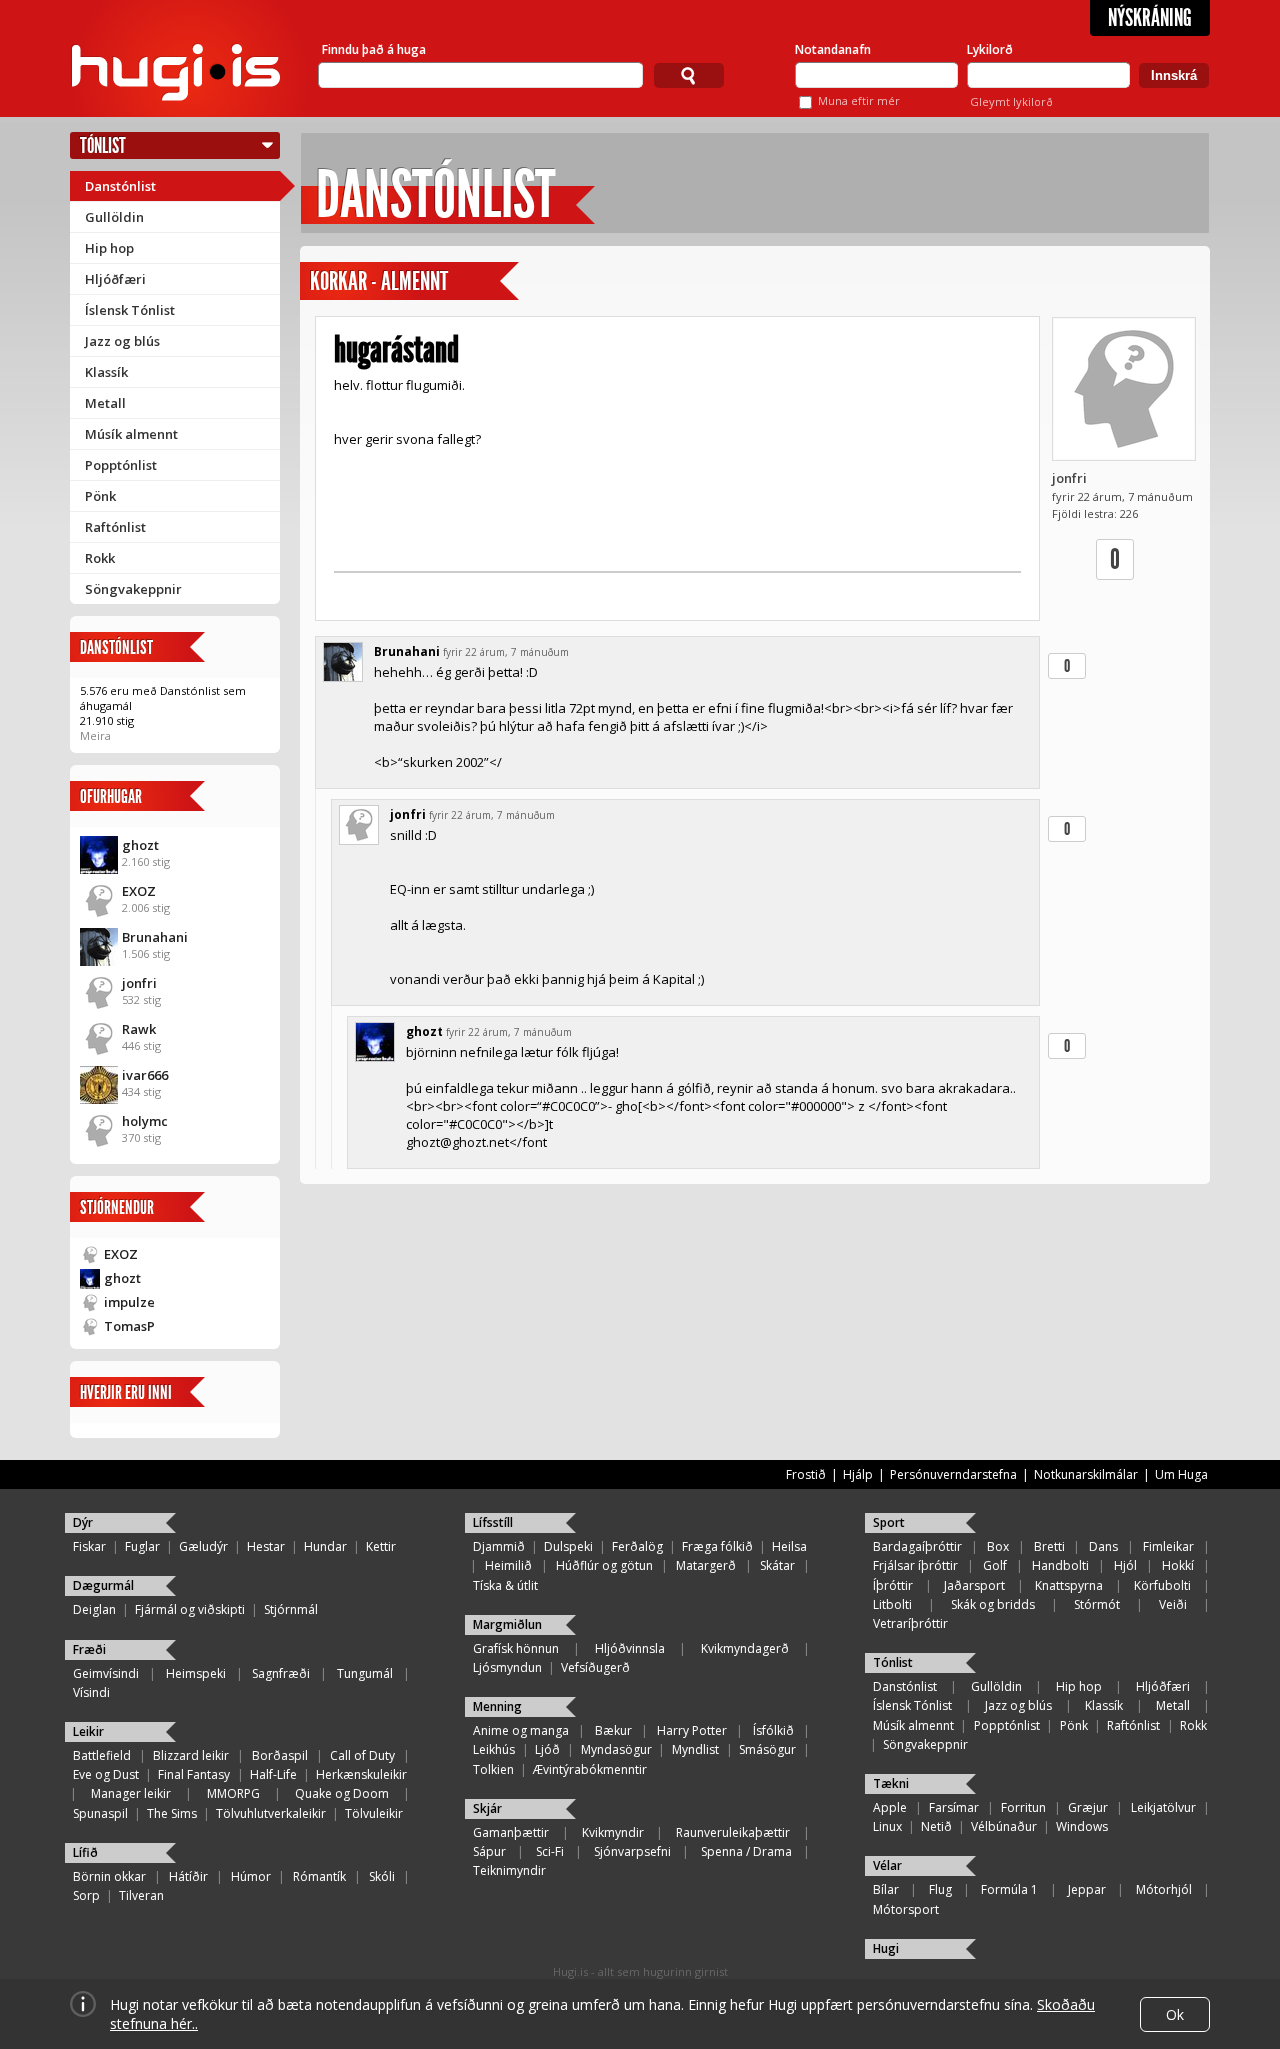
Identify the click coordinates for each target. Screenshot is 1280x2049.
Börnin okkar (109, 1876)
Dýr (83, 1522)
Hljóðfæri (115, 279)
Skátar (777, 1565)
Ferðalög (637, 1546)
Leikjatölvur (1163, 1807)
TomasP (129, 1326)
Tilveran (141, 1895)
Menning (497, 1706)
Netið (936, 1826)
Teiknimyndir (509, 1870)
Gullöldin (114, 217)
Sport (889, 1522)
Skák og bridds (993, 1604)
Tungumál (365, 1673)
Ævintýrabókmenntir (590, 1769)
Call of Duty (362, 1755)
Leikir (88, 1731)
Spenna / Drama (746, 1851)
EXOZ (139, 891)
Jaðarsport (974, 1585)
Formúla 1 (1009, 1889)
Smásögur (767, 1749)
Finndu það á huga (374, 49)
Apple (890, 1807)
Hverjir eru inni (126, 1392)
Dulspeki (568, 1546)
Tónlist (103, 145)
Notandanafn (833, 49)
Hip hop (109, 248)
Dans (1103, 1546)
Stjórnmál (291, 1609)
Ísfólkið (773, 1730)
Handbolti (1060, 1565)
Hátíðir (188, 1876)
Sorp (86, 1895)
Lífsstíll (493, 1522)
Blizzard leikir (191, 1755)
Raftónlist (115, 527)
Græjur (1088, 1807)
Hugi (886, 1948)
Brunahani (155, 937)
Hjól (1125, 1565)
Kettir (381, 1546)
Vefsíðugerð (595, 1667)
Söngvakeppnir (133, 589)
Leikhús (494, 1749)
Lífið (85, 1852)
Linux (887, 1826)
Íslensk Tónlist (130, 310)
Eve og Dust (106, 1774)
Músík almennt (131, 434)
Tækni (891, 1783)
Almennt (414, 281)
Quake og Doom (342, 1793)
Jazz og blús (122, 341)
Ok (1175, 2014)
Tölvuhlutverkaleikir (271, 1813)
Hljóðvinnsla (630, 1648)
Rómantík (319, 1876)
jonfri (139, 983)
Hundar (325, 1546)
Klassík (106, 372)
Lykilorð (990, 49)
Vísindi (91, 1692)
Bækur (613, 1730)
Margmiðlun (507, 1624)
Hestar (266, 1546)
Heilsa (789, 1546)
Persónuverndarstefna (953, 1474)
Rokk (100, 558)
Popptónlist (121, 465)
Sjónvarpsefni (632, 1851)
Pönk (100, 496)
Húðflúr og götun (604, 1565)
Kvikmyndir (613, 1832)
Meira (95, 735)
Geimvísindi (106, 1673)
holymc (145, 1121)
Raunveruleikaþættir (733, 1832)
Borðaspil (280, 1755)
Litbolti (892, 1604)
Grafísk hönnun (516, 1648)
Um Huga (1181, 1474)
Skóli (382, 1876)
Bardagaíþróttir (917, 1546)
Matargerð (706, 1565)
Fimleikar (1168, 1546)
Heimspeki (196, 1673)
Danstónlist (120, 186)
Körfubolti (1162, 1585)
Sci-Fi (550, 1851)
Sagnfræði (281, 1673)
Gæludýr (203, 1546)
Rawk (139, 1029)
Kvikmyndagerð (745, 1648)
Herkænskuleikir (361, 1774)
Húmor (251, 1876)
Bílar (886, 1889)
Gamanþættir (511, 1832)
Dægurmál (103, 1585)
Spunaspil (100, 1813)
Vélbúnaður (1004, 1826)
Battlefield (102, 1755)
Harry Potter (692, 1730)
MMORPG (233, 1793)
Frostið (806, 1474)
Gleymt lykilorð (1011, 101)
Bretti (1049, 1546)
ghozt (140, 845)
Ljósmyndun (507, 1667)
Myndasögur (616, 1749)
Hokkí (1178, 1565)
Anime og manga (521, 1730)
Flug (940, 1889)
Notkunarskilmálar (1086, 1474)
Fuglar (142, 1546)
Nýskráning (1150, 18)
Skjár (487, 1808)
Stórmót (1097, 1604)
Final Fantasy (194, 1774)
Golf (995, 1565)
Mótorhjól (1164, 1889)
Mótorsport (906, 1909)
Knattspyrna (1069, 1585)
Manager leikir (131, 1793)
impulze (129, 1302)
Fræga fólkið (717, 1546)
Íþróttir (893, 1585)
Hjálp (858, 1474)
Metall (105, 403)
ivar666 (145, 1075)
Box (998, 1546)
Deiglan (94, 1609)
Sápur (489, 1851)
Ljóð (547, 1749)
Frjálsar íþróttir (915, 1565)
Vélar (887, 1865)
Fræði (89, 1649)
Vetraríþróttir (910, 1623)
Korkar (338, 281)
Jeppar (1087, 1889)
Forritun (1023, 1807)
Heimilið (508, 1565)
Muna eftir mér (859, 100)
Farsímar (954, 1807)
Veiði (1173, 1604)
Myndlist (695, 1749)
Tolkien (493, 1769)
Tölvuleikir (374, 1813)
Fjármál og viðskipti (190, 1609)
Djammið (499, 1546)
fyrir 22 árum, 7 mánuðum (506, 652)
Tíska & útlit (505, 1585)
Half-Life (273, 1774)
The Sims (172, 1813)
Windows (1082, 1826)
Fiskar (89, 1546)
